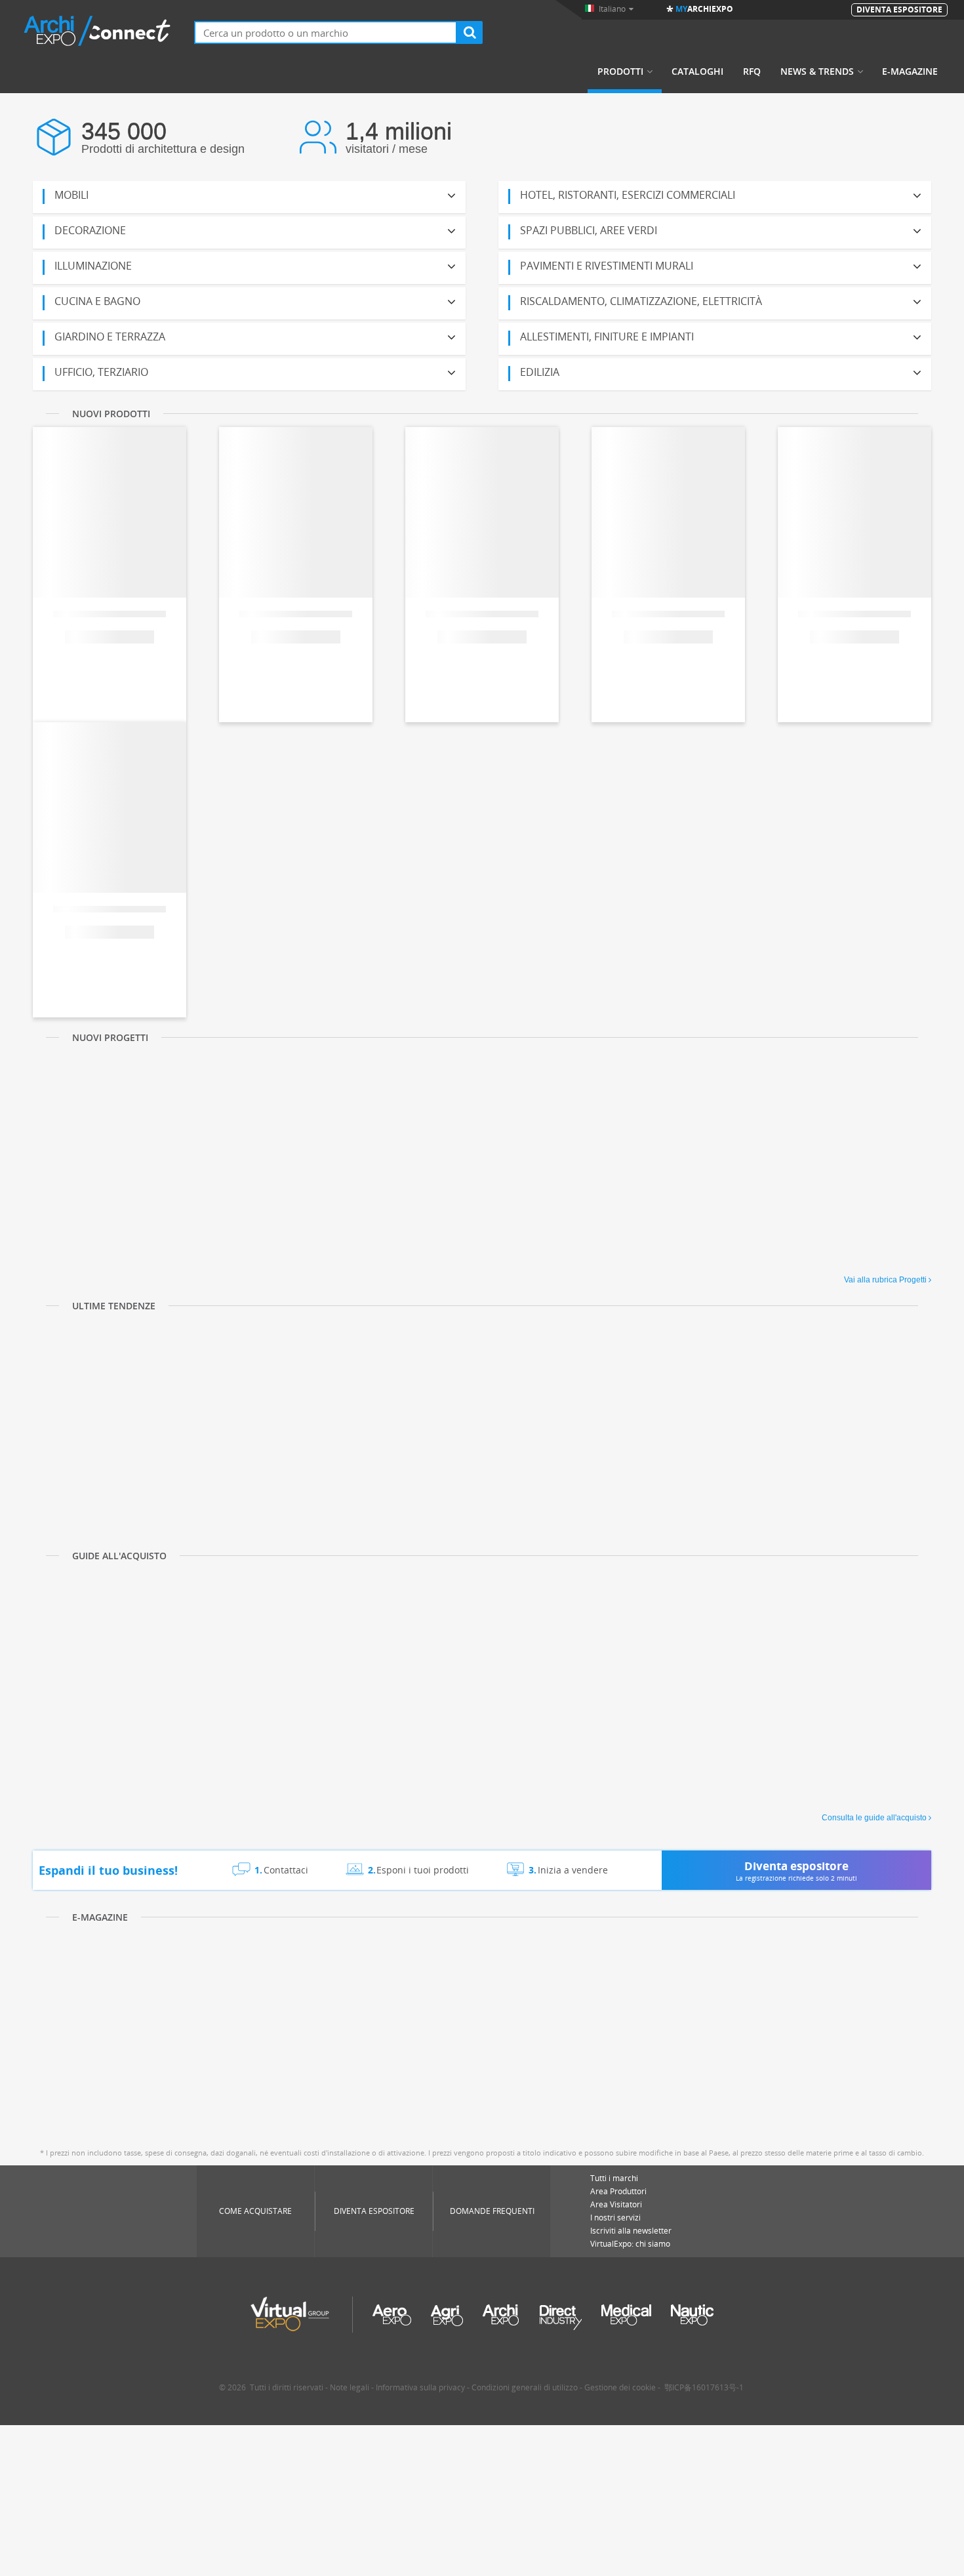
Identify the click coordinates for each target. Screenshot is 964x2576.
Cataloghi (697, 72)
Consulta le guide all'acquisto (874, 1818)
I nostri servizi (615, 2218)
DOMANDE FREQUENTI (492, 2211)
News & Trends (817, 72)
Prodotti (620, 72)
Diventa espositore (374, 2211)
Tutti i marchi (614, 2178)
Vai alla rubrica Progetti (885, 1280)
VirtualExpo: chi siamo (630, 2244)
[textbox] (326, 32)
